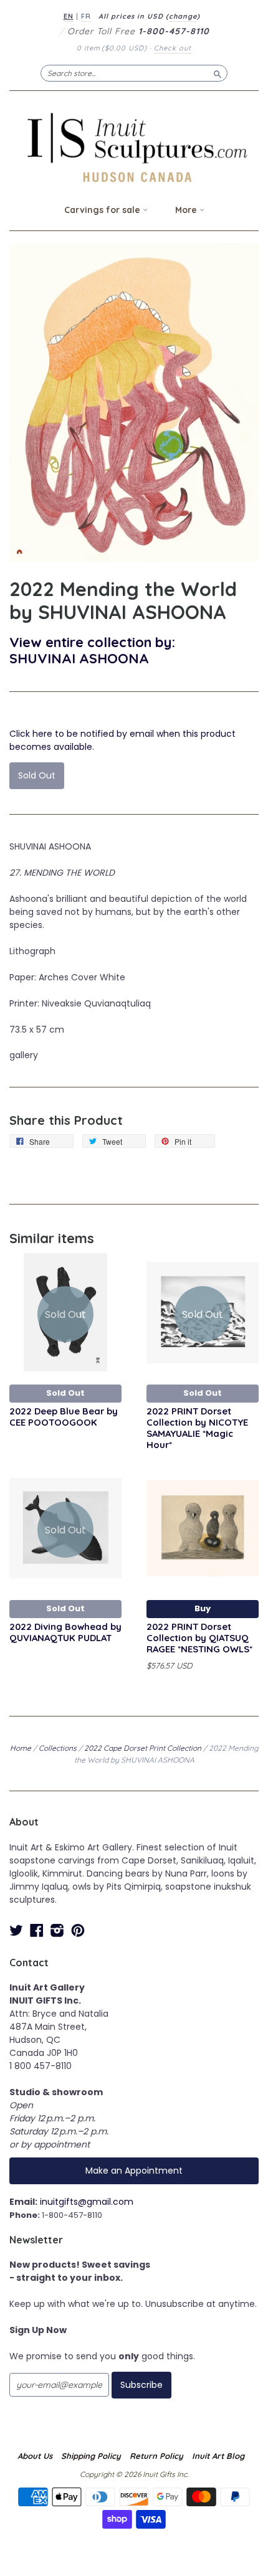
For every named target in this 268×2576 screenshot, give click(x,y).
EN (69, 16)
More (187, 210)
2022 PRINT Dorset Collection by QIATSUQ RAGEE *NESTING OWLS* (199, 1638)
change (183, 16)
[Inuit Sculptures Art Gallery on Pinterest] (78, 1930)
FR (86, 16)
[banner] (134, 147)
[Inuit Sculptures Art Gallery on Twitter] (16, 1930)
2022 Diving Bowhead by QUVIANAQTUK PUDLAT (65, 1632)
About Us (35, 2456)
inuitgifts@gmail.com (87, 2202)
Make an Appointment (134, 2171)
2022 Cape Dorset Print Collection (143, 1748)
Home (21, 1748)
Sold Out (65, 1393)
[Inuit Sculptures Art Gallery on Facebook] (37, 1930)
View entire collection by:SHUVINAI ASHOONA (92, 650)
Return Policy (156, 2456)
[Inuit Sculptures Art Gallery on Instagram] (57, 1930)
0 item (112, 48)
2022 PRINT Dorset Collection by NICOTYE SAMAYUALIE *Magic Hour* (197, 1428)
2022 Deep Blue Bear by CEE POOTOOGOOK (64, 1417)
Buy (203, 1608)
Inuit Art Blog (218, 2456)
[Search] (218, 73)
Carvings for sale (103, 210)
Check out (173, 48)
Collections (58, 1748)
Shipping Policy (91, 2456)
